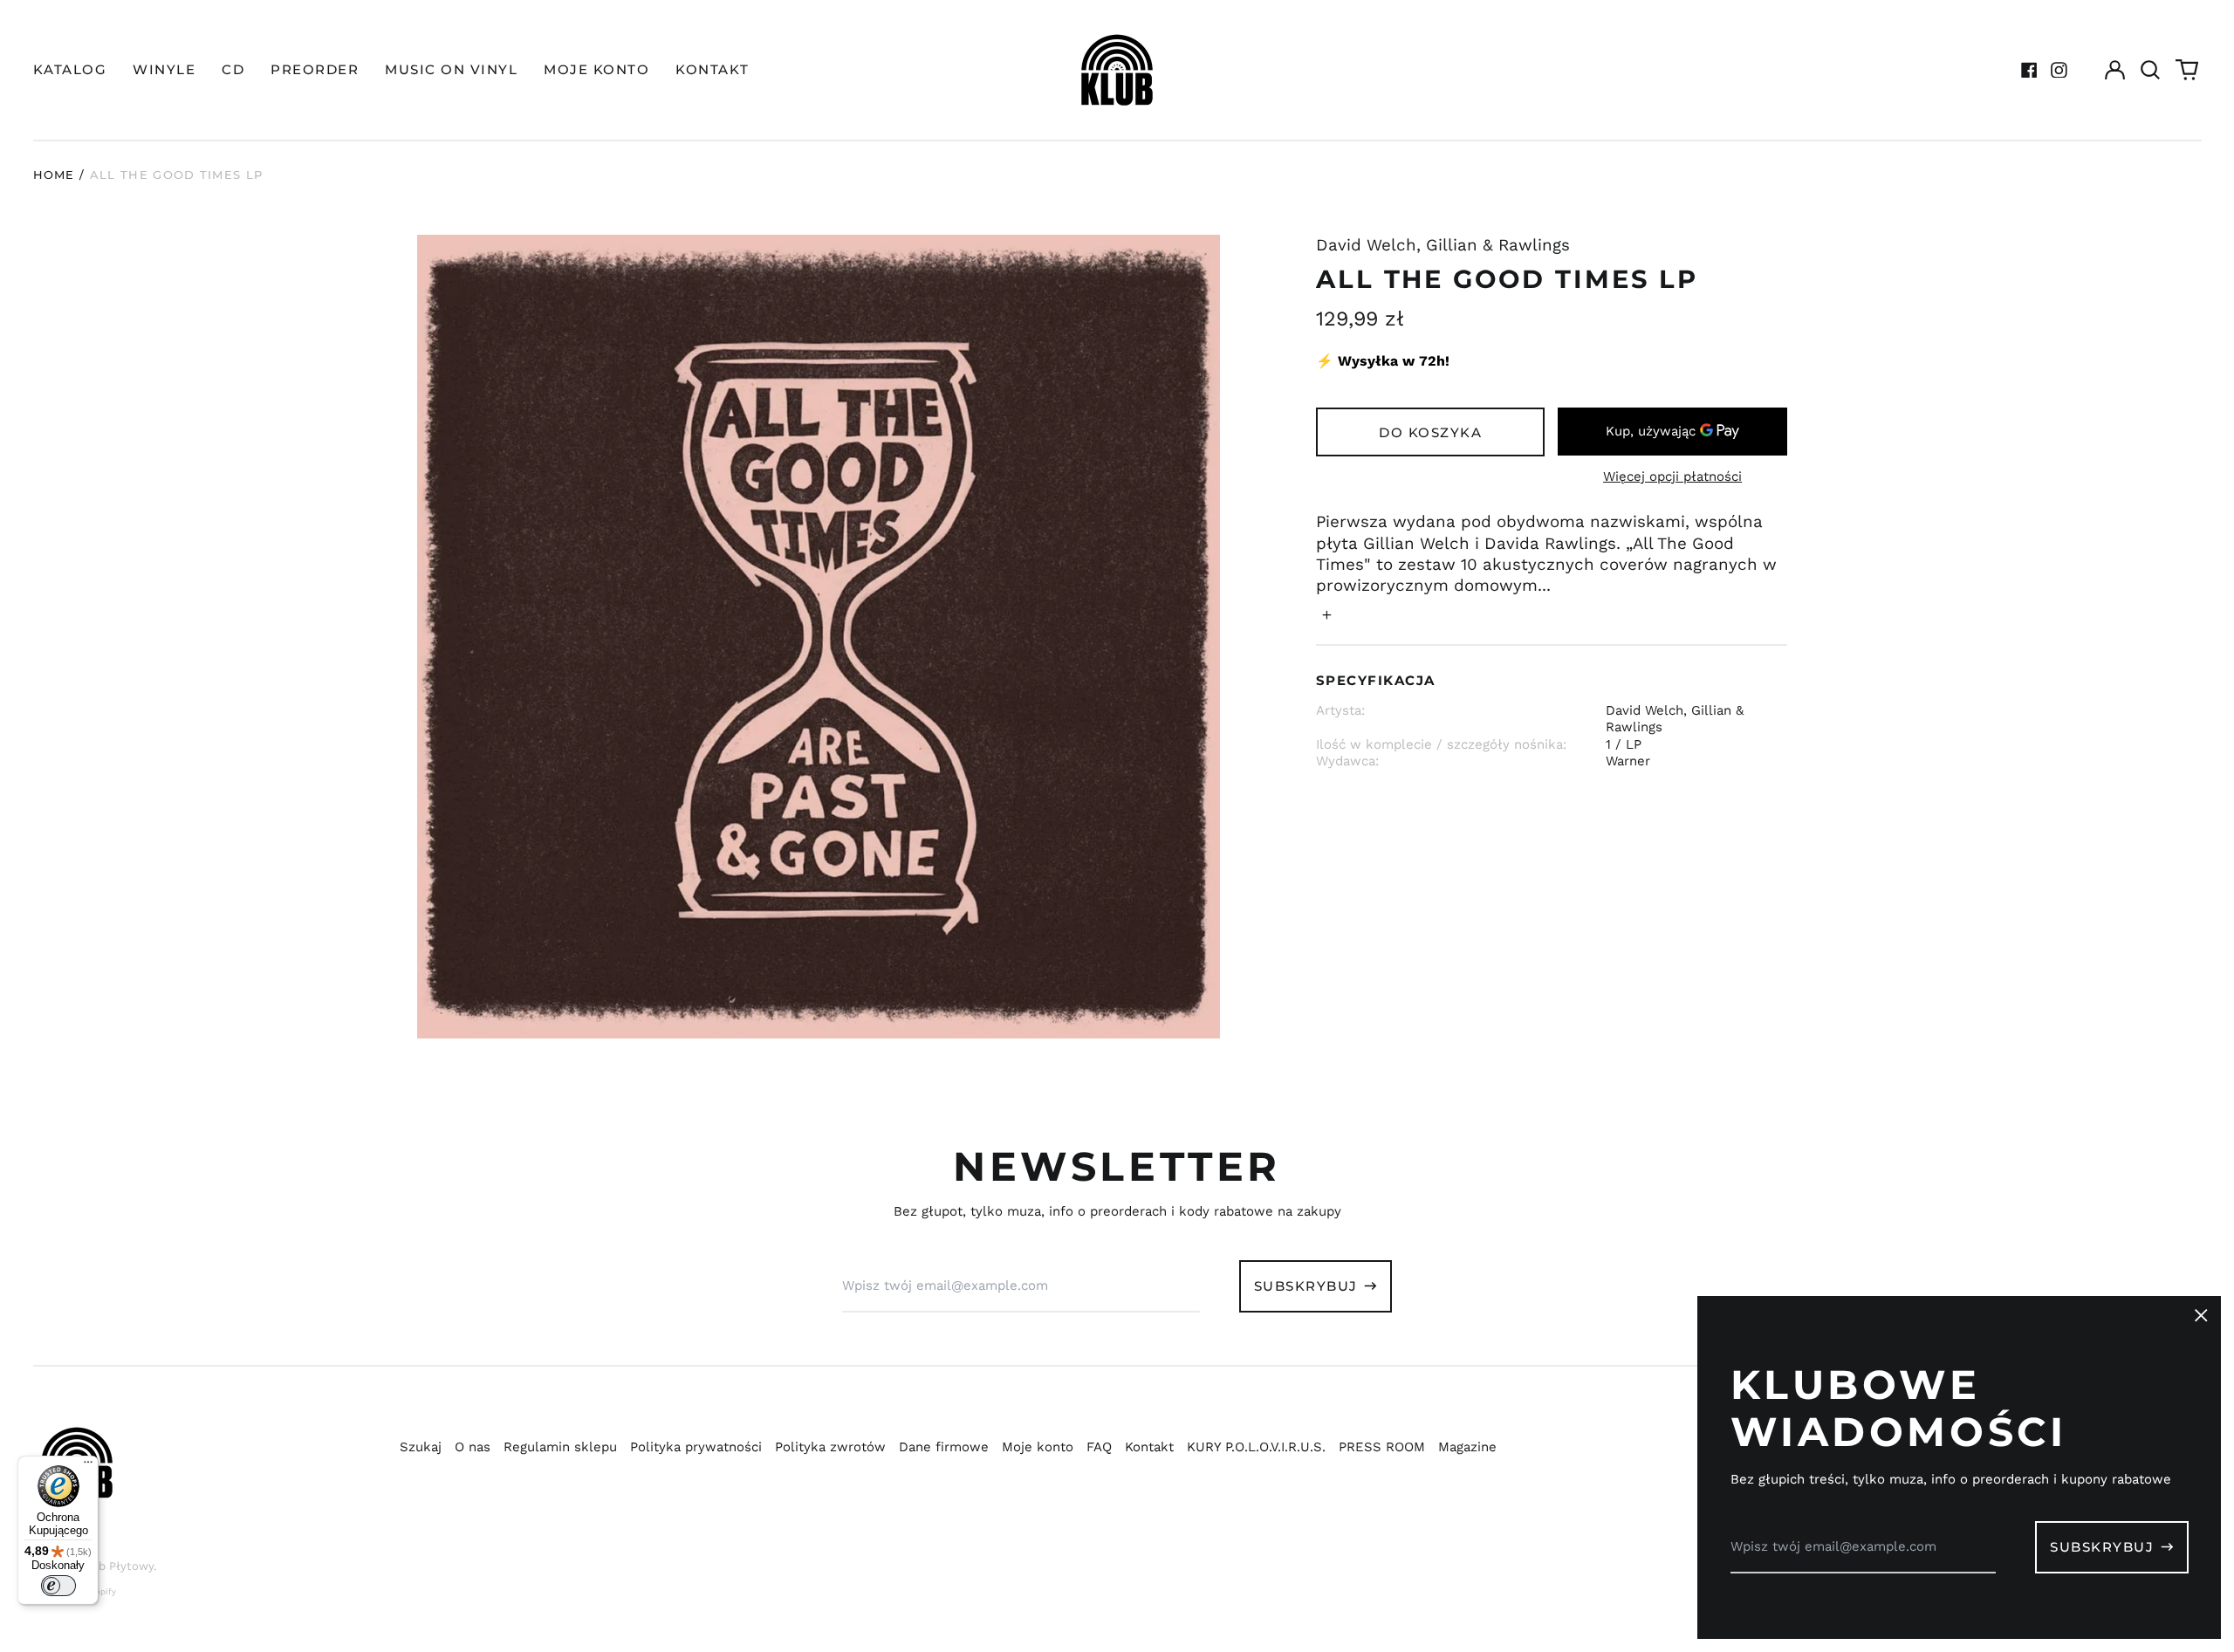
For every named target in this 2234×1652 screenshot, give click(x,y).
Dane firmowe (944, 1447)
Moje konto (1038, 1447)
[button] (2151, 70)
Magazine (1467, 1447)
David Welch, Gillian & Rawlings (1443, 245)
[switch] (58, 1586)
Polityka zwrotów (830, 1447)
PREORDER (315, 69)
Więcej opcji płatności (1672, 476)
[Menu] (88, 1466)
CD (233, 69)
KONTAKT (713, 69)
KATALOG (70, 69)
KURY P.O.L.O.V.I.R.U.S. (1256, 1447)
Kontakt (1149, 1447)
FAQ (1099, 1447)
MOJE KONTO (596, 69)
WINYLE (164, 69)
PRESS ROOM (1382, 1447)
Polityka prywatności (696, 1447)
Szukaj (421, 1447)
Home (54, 175)
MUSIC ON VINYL (451, 69)
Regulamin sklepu (560, 1447)
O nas (473, 1447)
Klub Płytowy (117, 1566)
